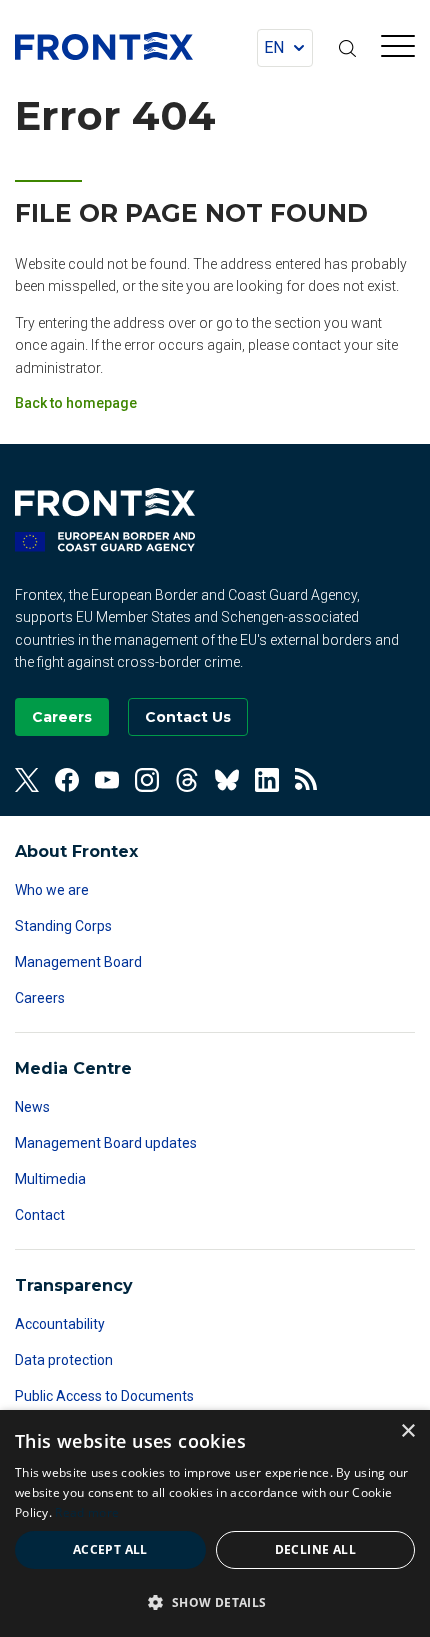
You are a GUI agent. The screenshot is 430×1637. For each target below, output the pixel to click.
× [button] (407, 1431)
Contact (40, 1215)
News (32, 1107)
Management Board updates (106, 1143)
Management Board (78, 962)
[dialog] (215, 1523)
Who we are (52, 890)
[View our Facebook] (67, 780)
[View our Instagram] (147, 780)
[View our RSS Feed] (307, 780)
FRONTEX (104, 46)
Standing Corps (63, 926)
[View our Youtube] (107, 780)
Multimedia (50, 1179)
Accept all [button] (110, 1549)
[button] (215, 1602)
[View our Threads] (187, 780)
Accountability (60, 1324)
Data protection (64, 1360)
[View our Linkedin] (267, 780)
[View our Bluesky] (227, 780)
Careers (40, 998)
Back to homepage (76, 403)
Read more (87, 1512)
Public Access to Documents (104, 1396)
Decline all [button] (315, 1549)
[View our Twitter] (27, 780)
